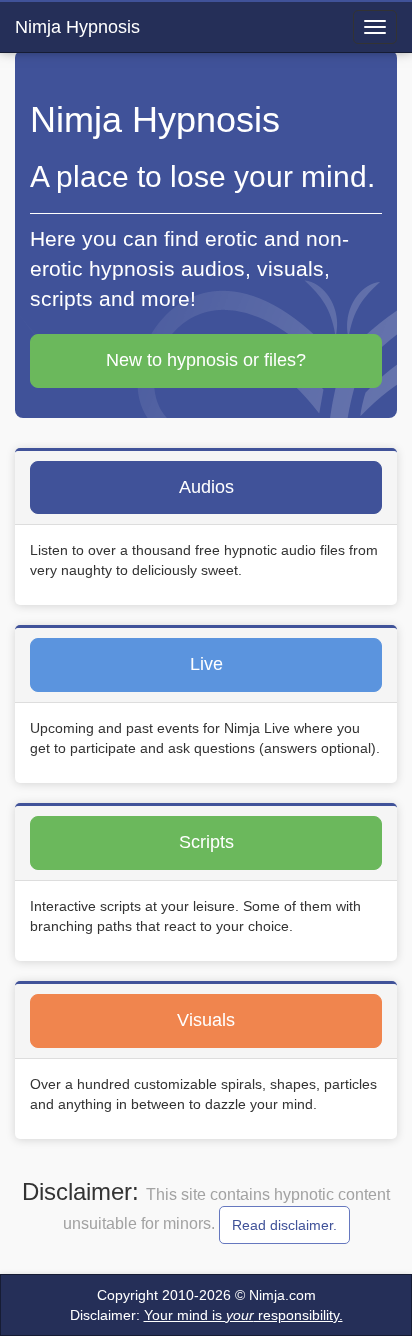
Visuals (206, 1020)
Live (206, 664)
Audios (206, 487)
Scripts (206, 842)
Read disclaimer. (284, 1225)
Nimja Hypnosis (77, 27)
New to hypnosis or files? (206, 360)
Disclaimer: (206, 1315)
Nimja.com (282, 1295)
